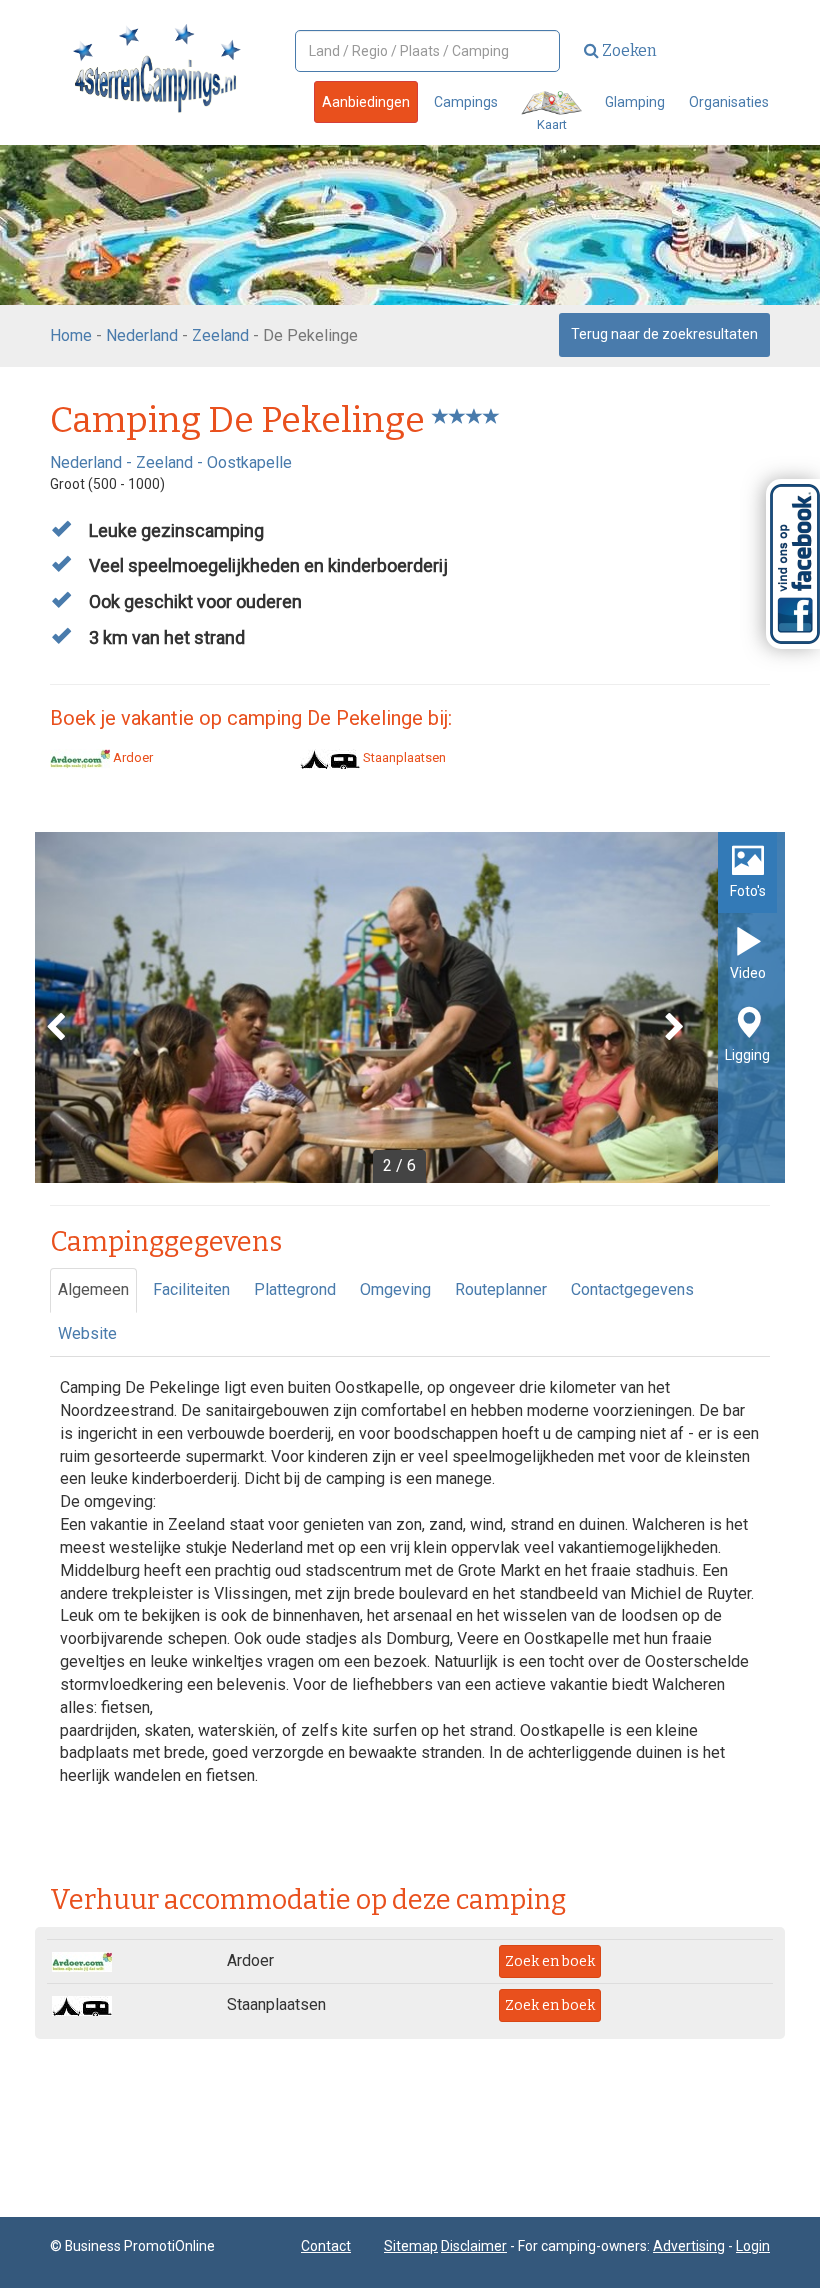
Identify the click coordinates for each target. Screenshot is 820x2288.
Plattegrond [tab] (295, 1289)
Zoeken (628, 50)
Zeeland (220, 335)
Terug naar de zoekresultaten (664, 334)
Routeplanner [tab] (501, 1289)
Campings (466, 102)
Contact (326, 2246)
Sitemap (411, 2246)
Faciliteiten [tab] (191, 1289)
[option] (410, 1007)
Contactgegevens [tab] (632, 1289)
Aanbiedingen (366, 102)
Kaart (552, 124)
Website (87, 1333)
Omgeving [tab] (395, 1289)
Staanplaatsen (403, 757)
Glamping (635, 102)
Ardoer (131, 757)
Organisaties (729, 102)
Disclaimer (474, 2246)
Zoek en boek (550, 1961)
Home (71, 335)
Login (753, 2246)
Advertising (689, 2246)
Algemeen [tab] (93, 1289)
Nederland (142, 335)
